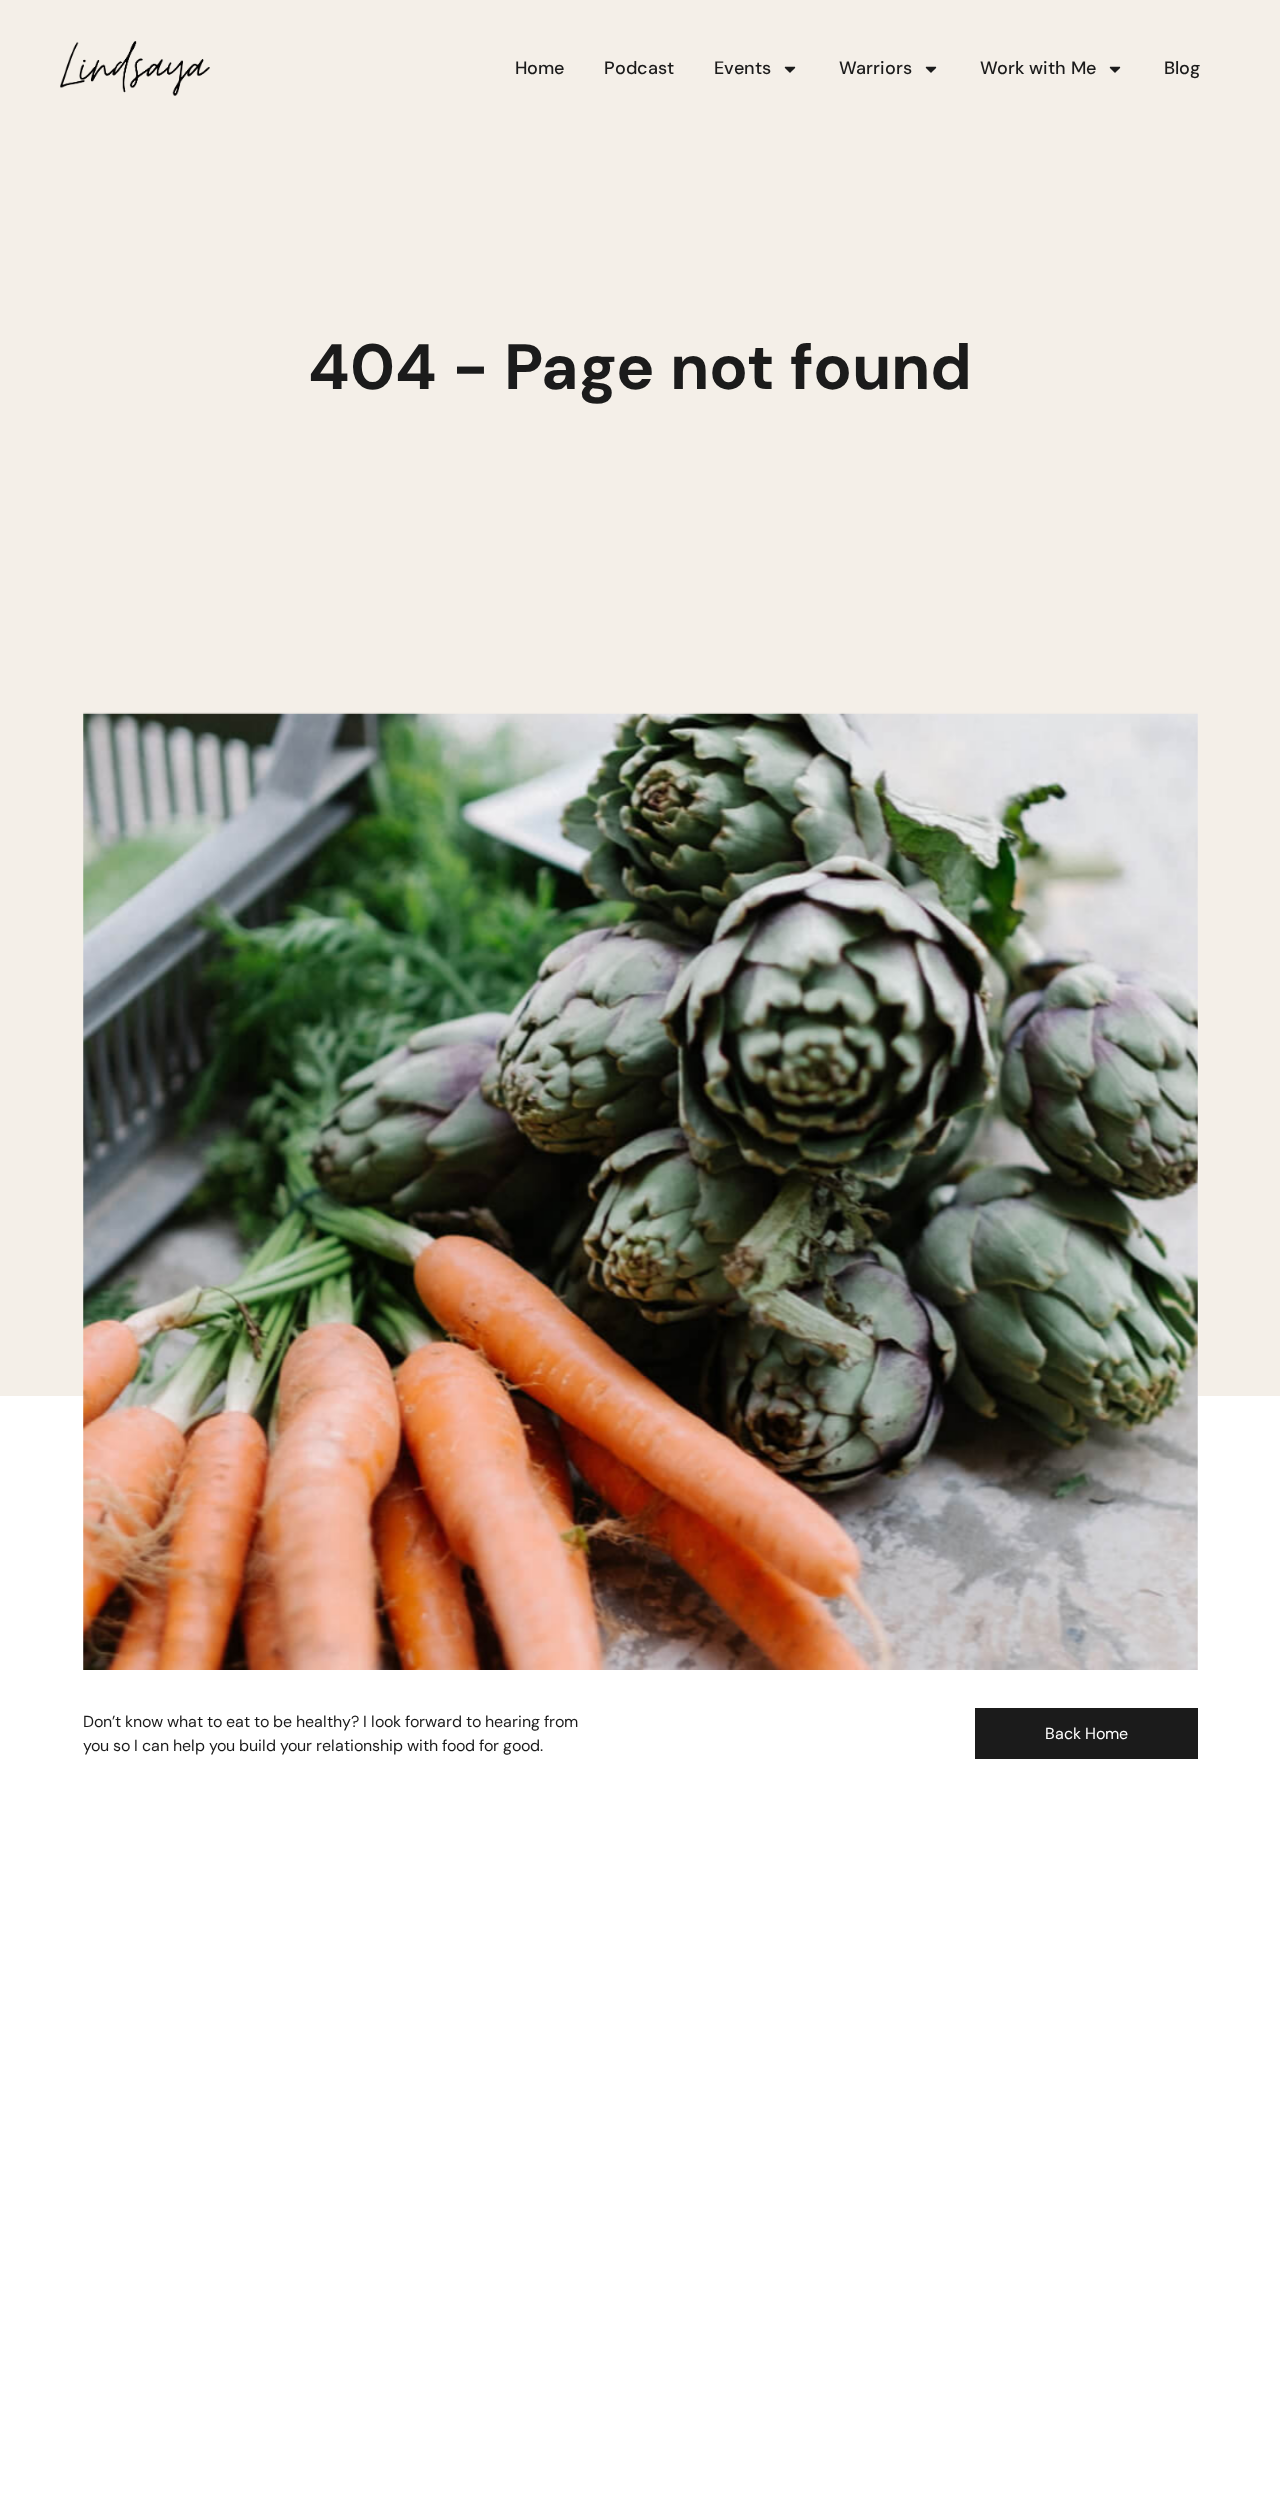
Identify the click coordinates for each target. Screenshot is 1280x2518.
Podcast (639, 68)
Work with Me (1038, 68)
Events (742, 68)
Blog (1182, 68)
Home (539, 68)
